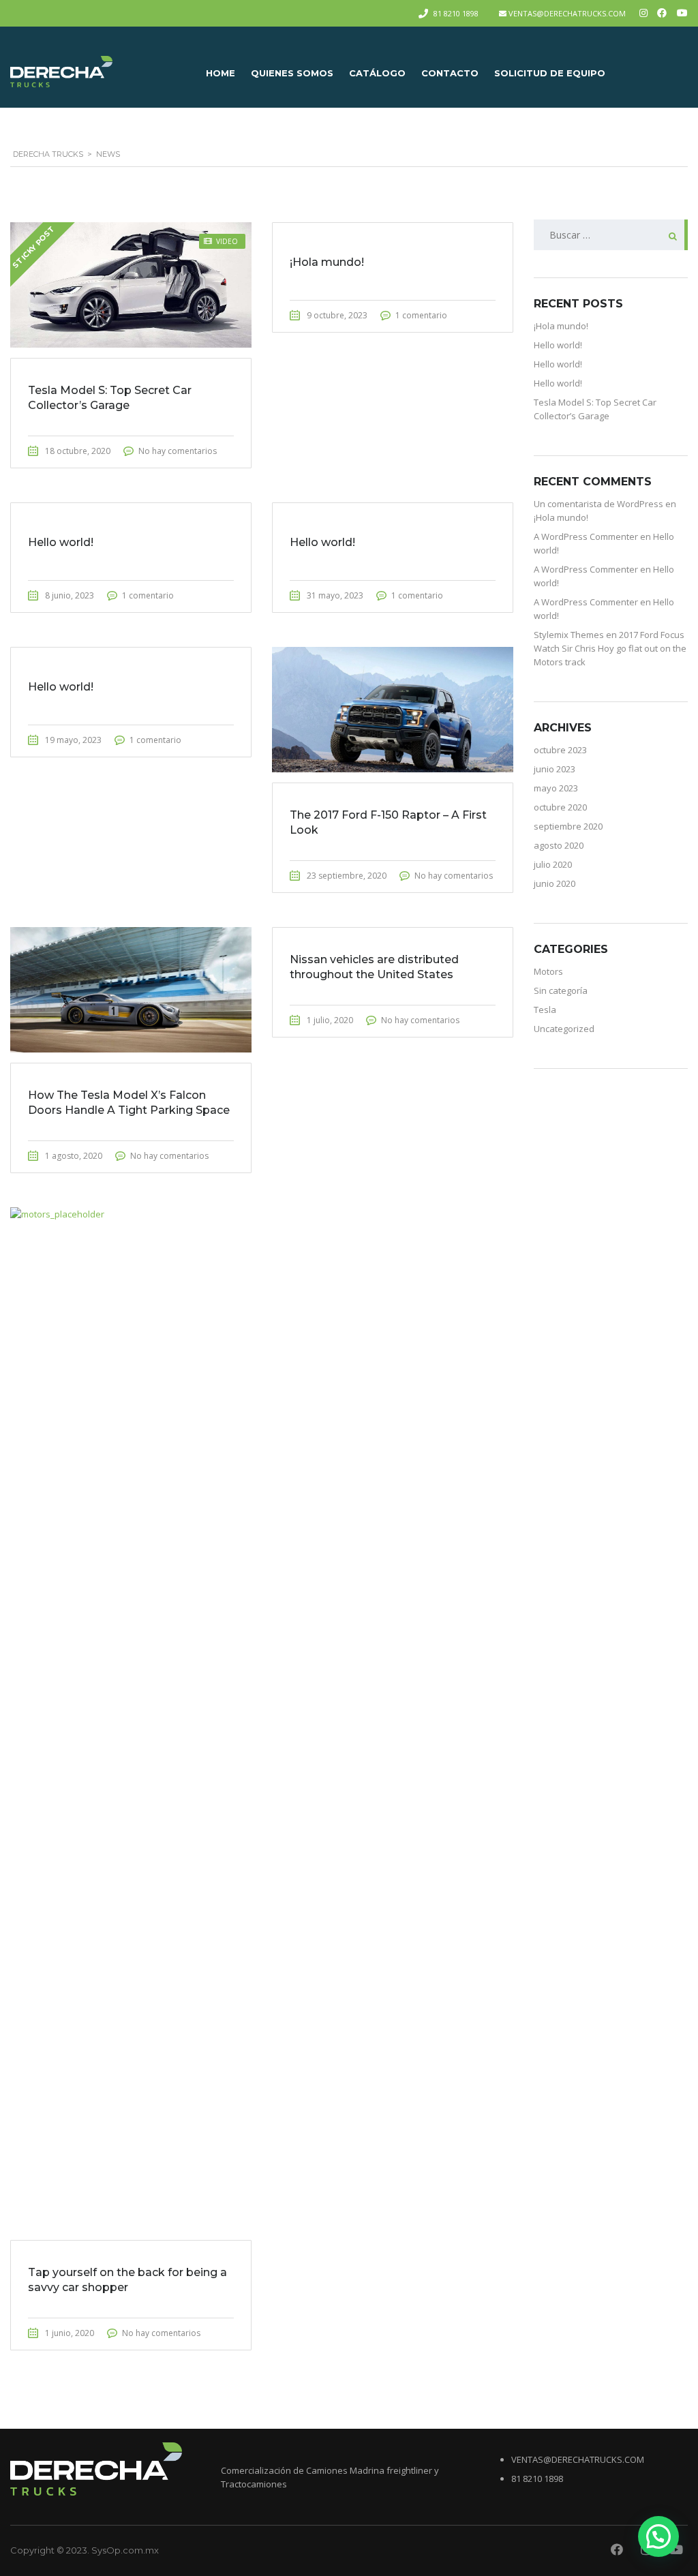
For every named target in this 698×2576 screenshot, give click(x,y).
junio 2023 (555, 769)
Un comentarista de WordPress (598, 504)
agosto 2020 (559, 845)
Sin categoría (561, 990)
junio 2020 (555, 883)
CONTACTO (450, 73)
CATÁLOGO (377, 73)
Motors (548, 971)
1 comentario (421, 315)
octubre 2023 (560, 750)
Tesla (545, 1010)
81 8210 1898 (456, 13)
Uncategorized (564, 1029)
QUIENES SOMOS (292, 73)
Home (221, 73)
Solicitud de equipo (550, 73)
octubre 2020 (560, 807)
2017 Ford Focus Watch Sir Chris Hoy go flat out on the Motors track (610, 648)
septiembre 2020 (568, 826)
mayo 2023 (556, 788)
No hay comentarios (178, 451)
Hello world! (558, 345)
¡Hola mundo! (561, 326)
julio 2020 (553, 864)
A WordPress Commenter (586, 536)
